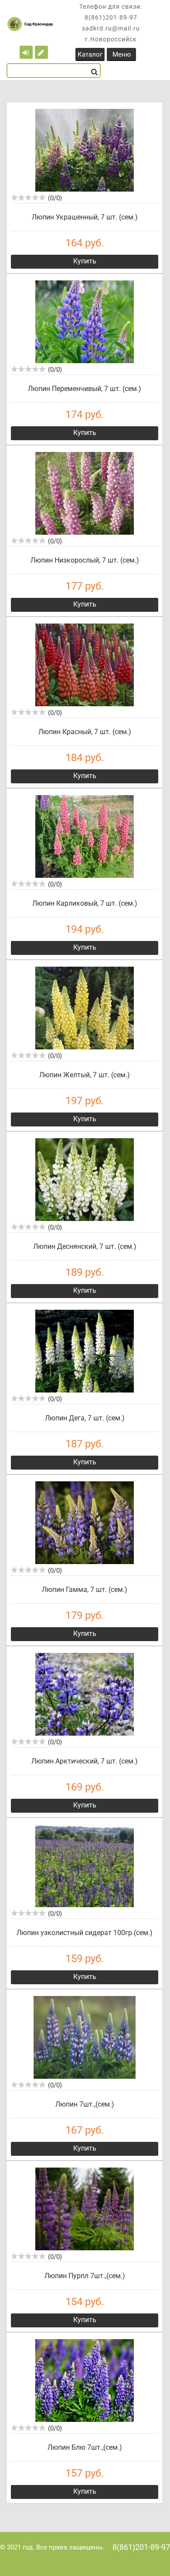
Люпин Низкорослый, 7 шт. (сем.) (85, 560)
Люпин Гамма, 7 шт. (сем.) (85, 1590)
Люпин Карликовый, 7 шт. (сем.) (85, 903)
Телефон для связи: (111, 7)
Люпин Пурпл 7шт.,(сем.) (85, 2276)
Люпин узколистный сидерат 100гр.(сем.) (85, 1933)
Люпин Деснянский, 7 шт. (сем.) (85, 1246)
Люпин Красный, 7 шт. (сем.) (85, 732)
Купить (85, 261)
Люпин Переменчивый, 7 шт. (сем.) (85, 389)
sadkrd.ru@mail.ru (111, 28)
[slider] (28, 197)
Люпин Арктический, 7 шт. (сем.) (85, 1761)
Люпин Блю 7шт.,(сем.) (85, 2447)
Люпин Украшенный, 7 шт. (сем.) (85, 217)
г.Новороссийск (111, 39)
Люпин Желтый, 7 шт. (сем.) (85, 1075)
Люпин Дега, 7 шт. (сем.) (85, 1418)
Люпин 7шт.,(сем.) (85, 2104)
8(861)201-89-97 (111, 17)
